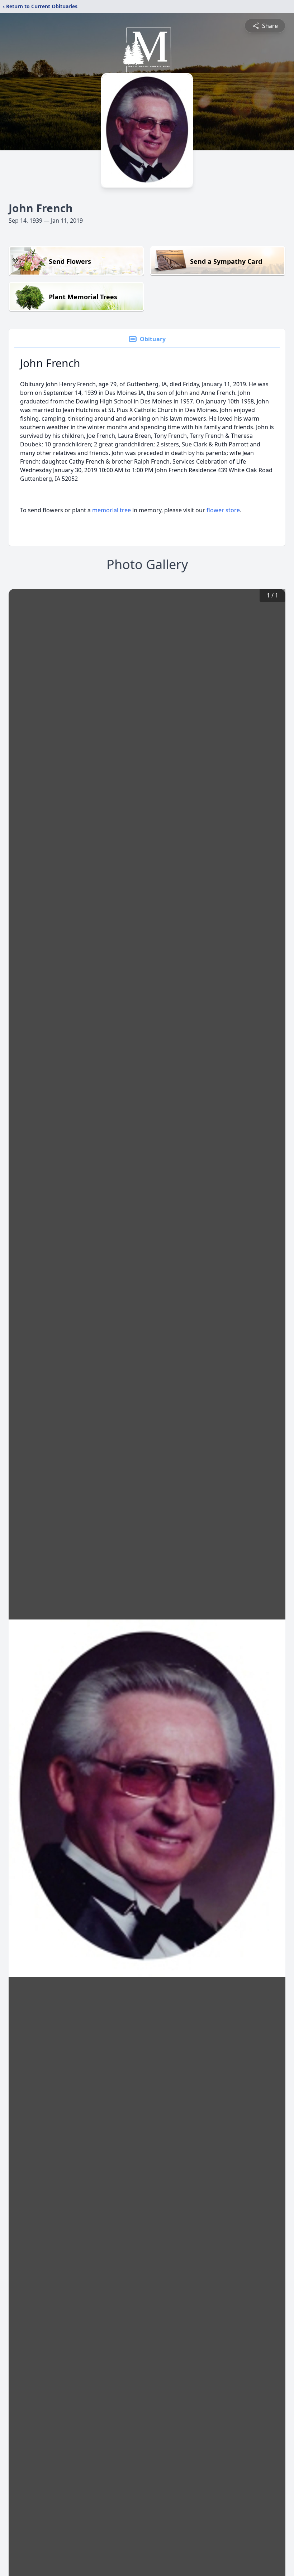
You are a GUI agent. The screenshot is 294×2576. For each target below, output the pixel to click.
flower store (223, 510)
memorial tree (112, 510)
